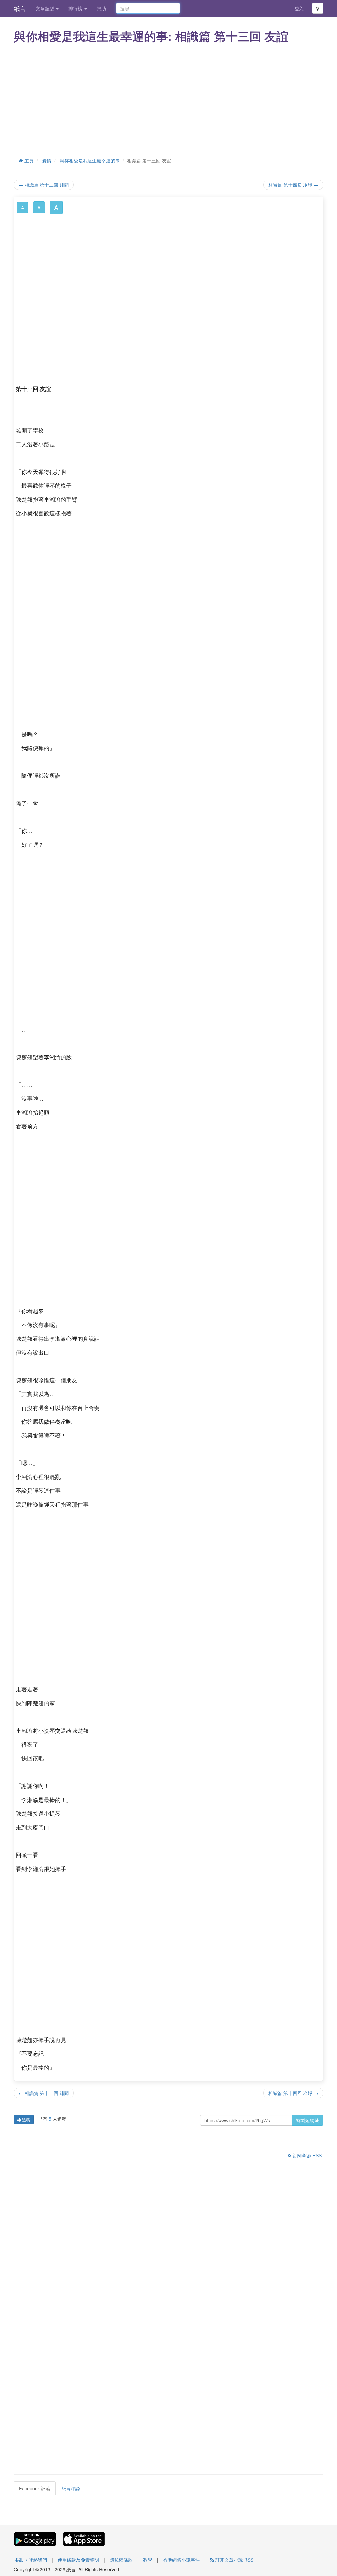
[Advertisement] (168, 102)
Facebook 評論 (35, 2488)
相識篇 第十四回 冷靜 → (293, 185)
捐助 (101, 8)
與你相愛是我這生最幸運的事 (90, 160)
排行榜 (76, 8)
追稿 (26, 2119)
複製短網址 (307, 2120)
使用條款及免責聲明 (78, 2560)
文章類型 (45, 8)
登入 (299, 8)
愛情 (47, 160)
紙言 (20, 8)
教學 (148, 2560)
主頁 (28, 160)
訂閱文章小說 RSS (234, 2560)
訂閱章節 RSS (306, 2155)
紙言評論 (71, 2488)
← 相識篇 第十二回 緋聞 (44, 185)
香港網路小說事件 (181, 2560)
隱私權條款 (121, 2560)
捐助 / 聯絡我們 (31, 2560)
